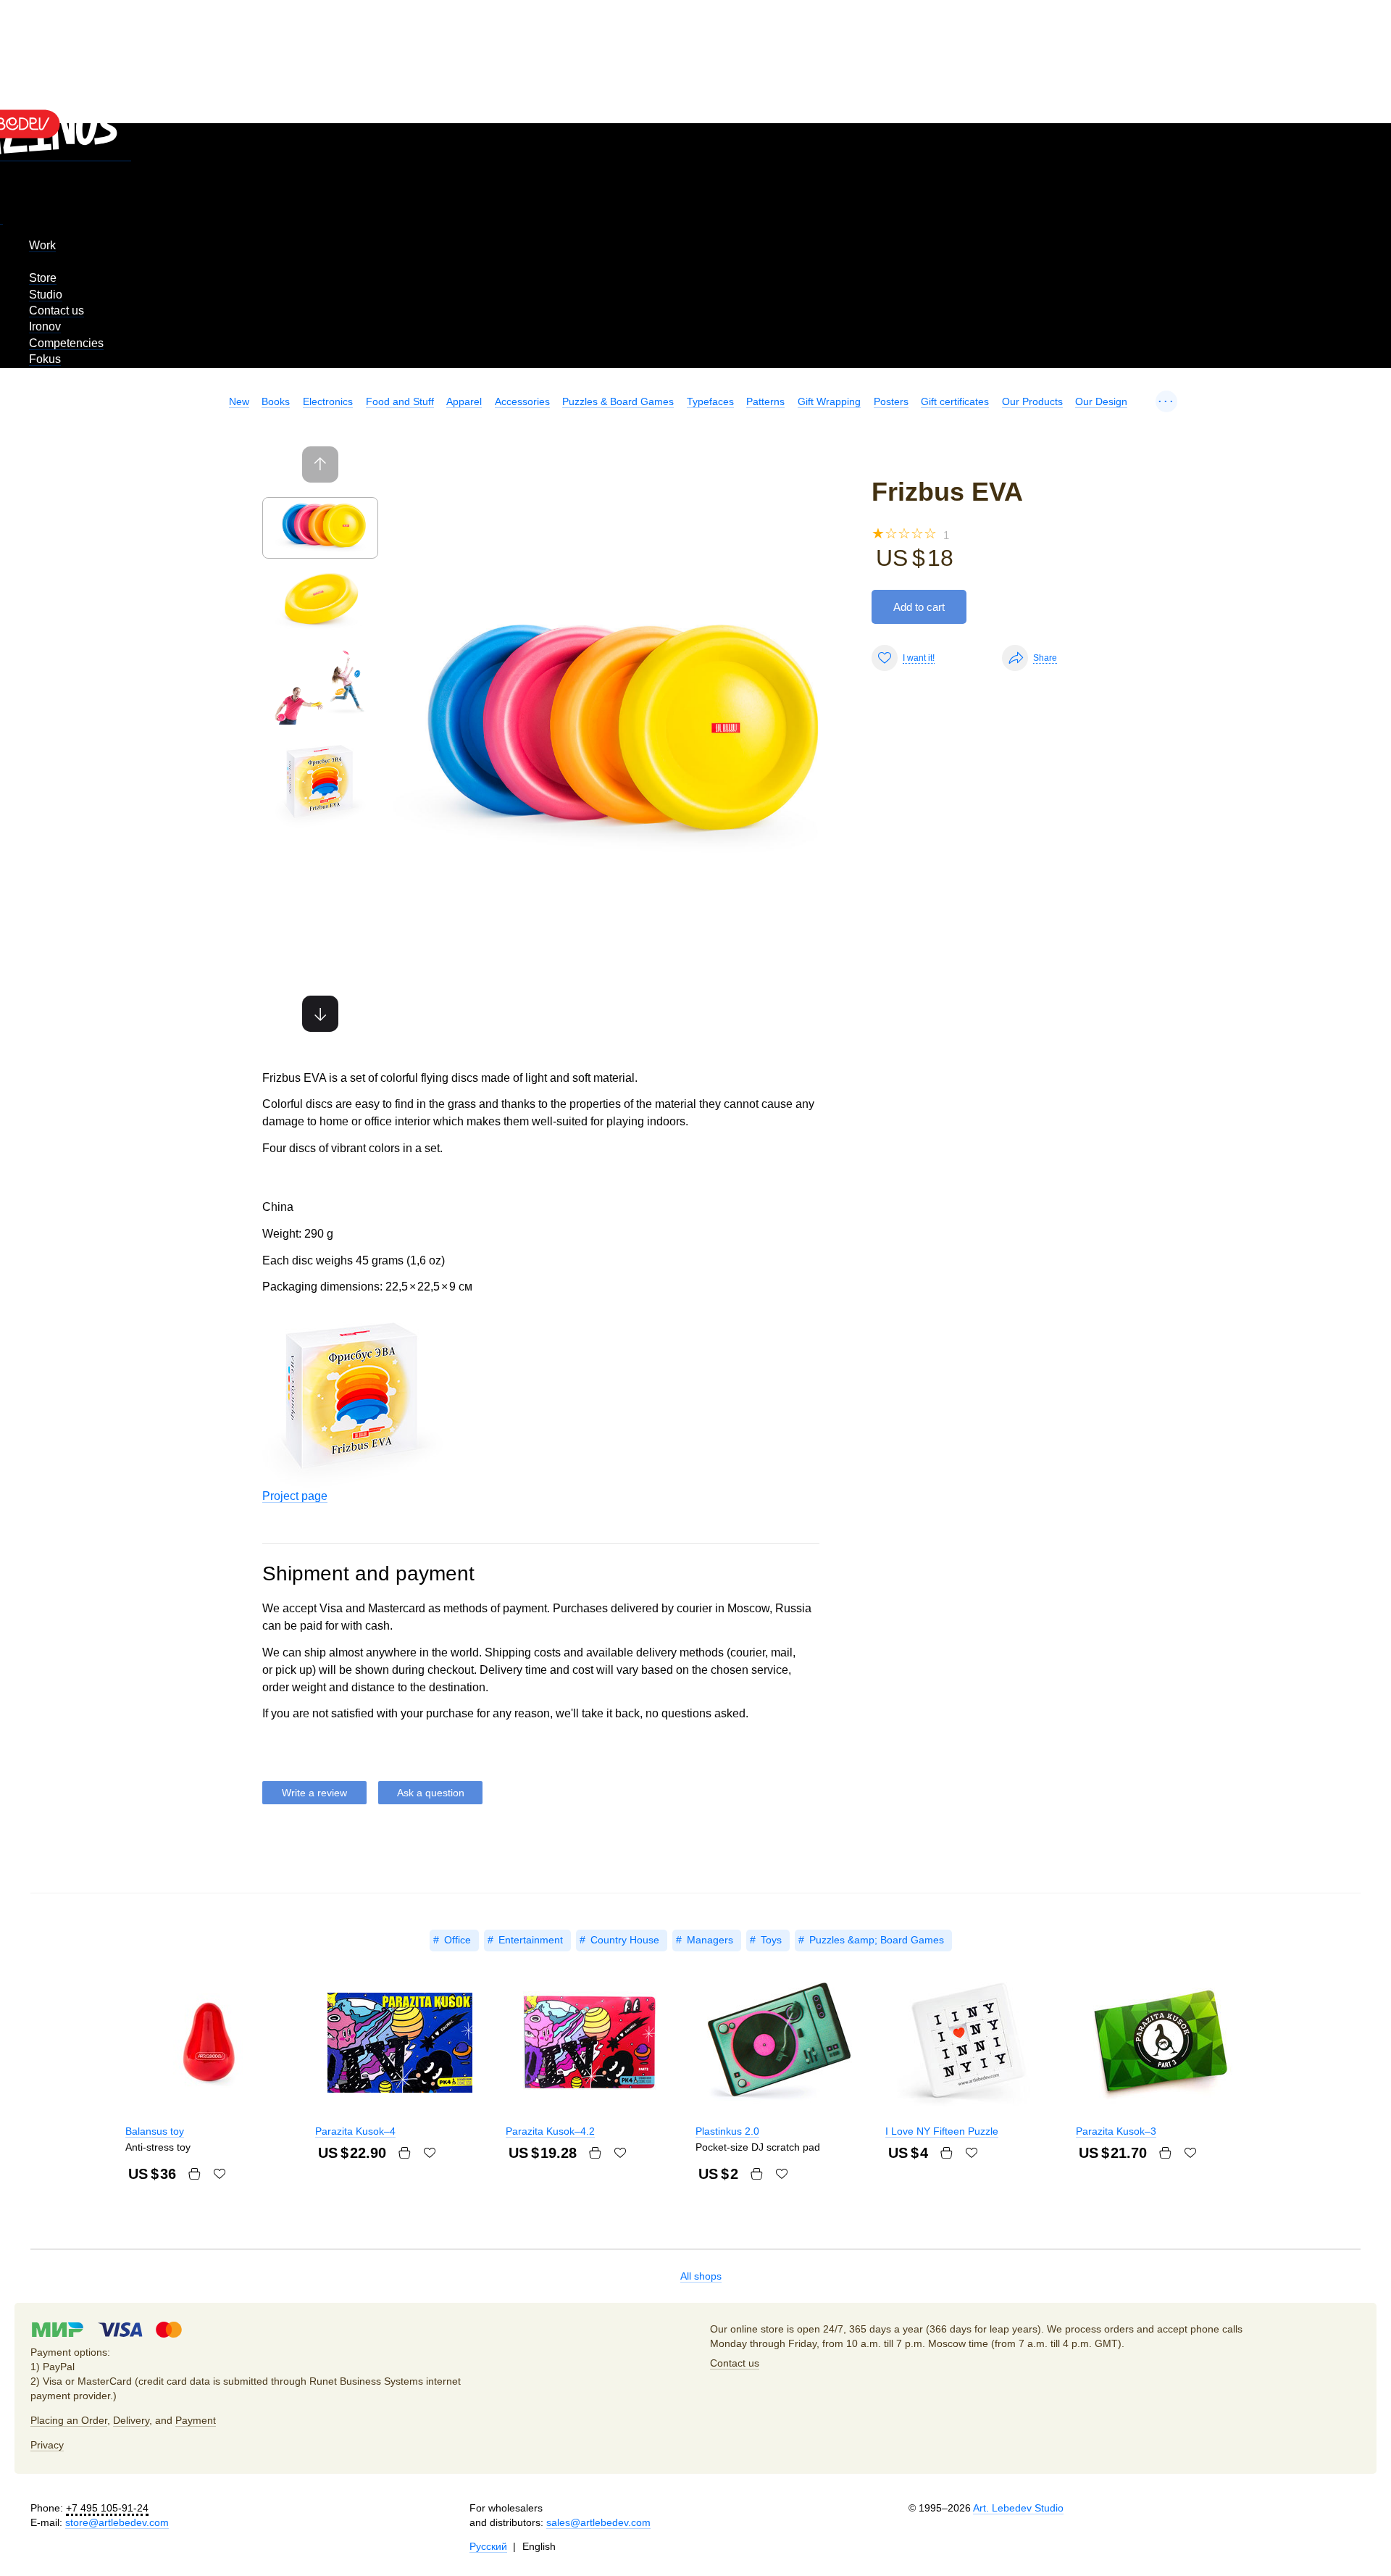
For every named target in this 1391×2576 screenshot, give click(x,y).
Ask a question (431, 1793)
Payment (196, 2420)
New (239, 401)
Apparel (464, 401)
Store (43, 278)
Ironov (45, 326)
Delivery (131, 2420)
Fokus (45, 359)
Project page (295, 1496)
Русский (488, 2546)
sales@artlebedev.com (598, 2522)
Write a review (314, 1793)
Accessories (522, 401)
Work (42, 245)
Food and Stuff (400, 401)
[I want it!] (220, 2174)
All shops (701, 2276)
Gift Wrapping (829, 401)
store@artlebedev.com (117, 2522)
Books (276, 401)
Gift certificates (955, 401)
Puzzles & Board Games (618, 401)
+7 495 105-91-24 (107, 2508)
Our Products (1032, 401)
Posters (891, 401)
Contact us (57, 310)
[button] (320, 1014)
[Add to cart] (194, 2174)
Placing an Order (69, 2420)
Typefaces (710, 401)
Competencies (66, 343)
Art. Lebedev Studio (1018, 2508)
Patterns (765, 401)
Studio (46, 295)
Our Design (1101, 401)
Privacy (47, 2445)
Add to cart (919, 607)
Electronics (328, 401)
